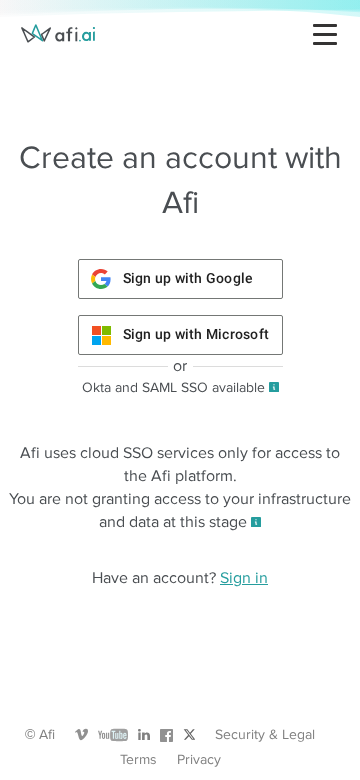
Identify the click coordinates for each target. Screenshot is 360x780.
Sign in (244, 578)
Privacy (199, 759)
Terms (138, 759)
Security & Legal (265, 734)
